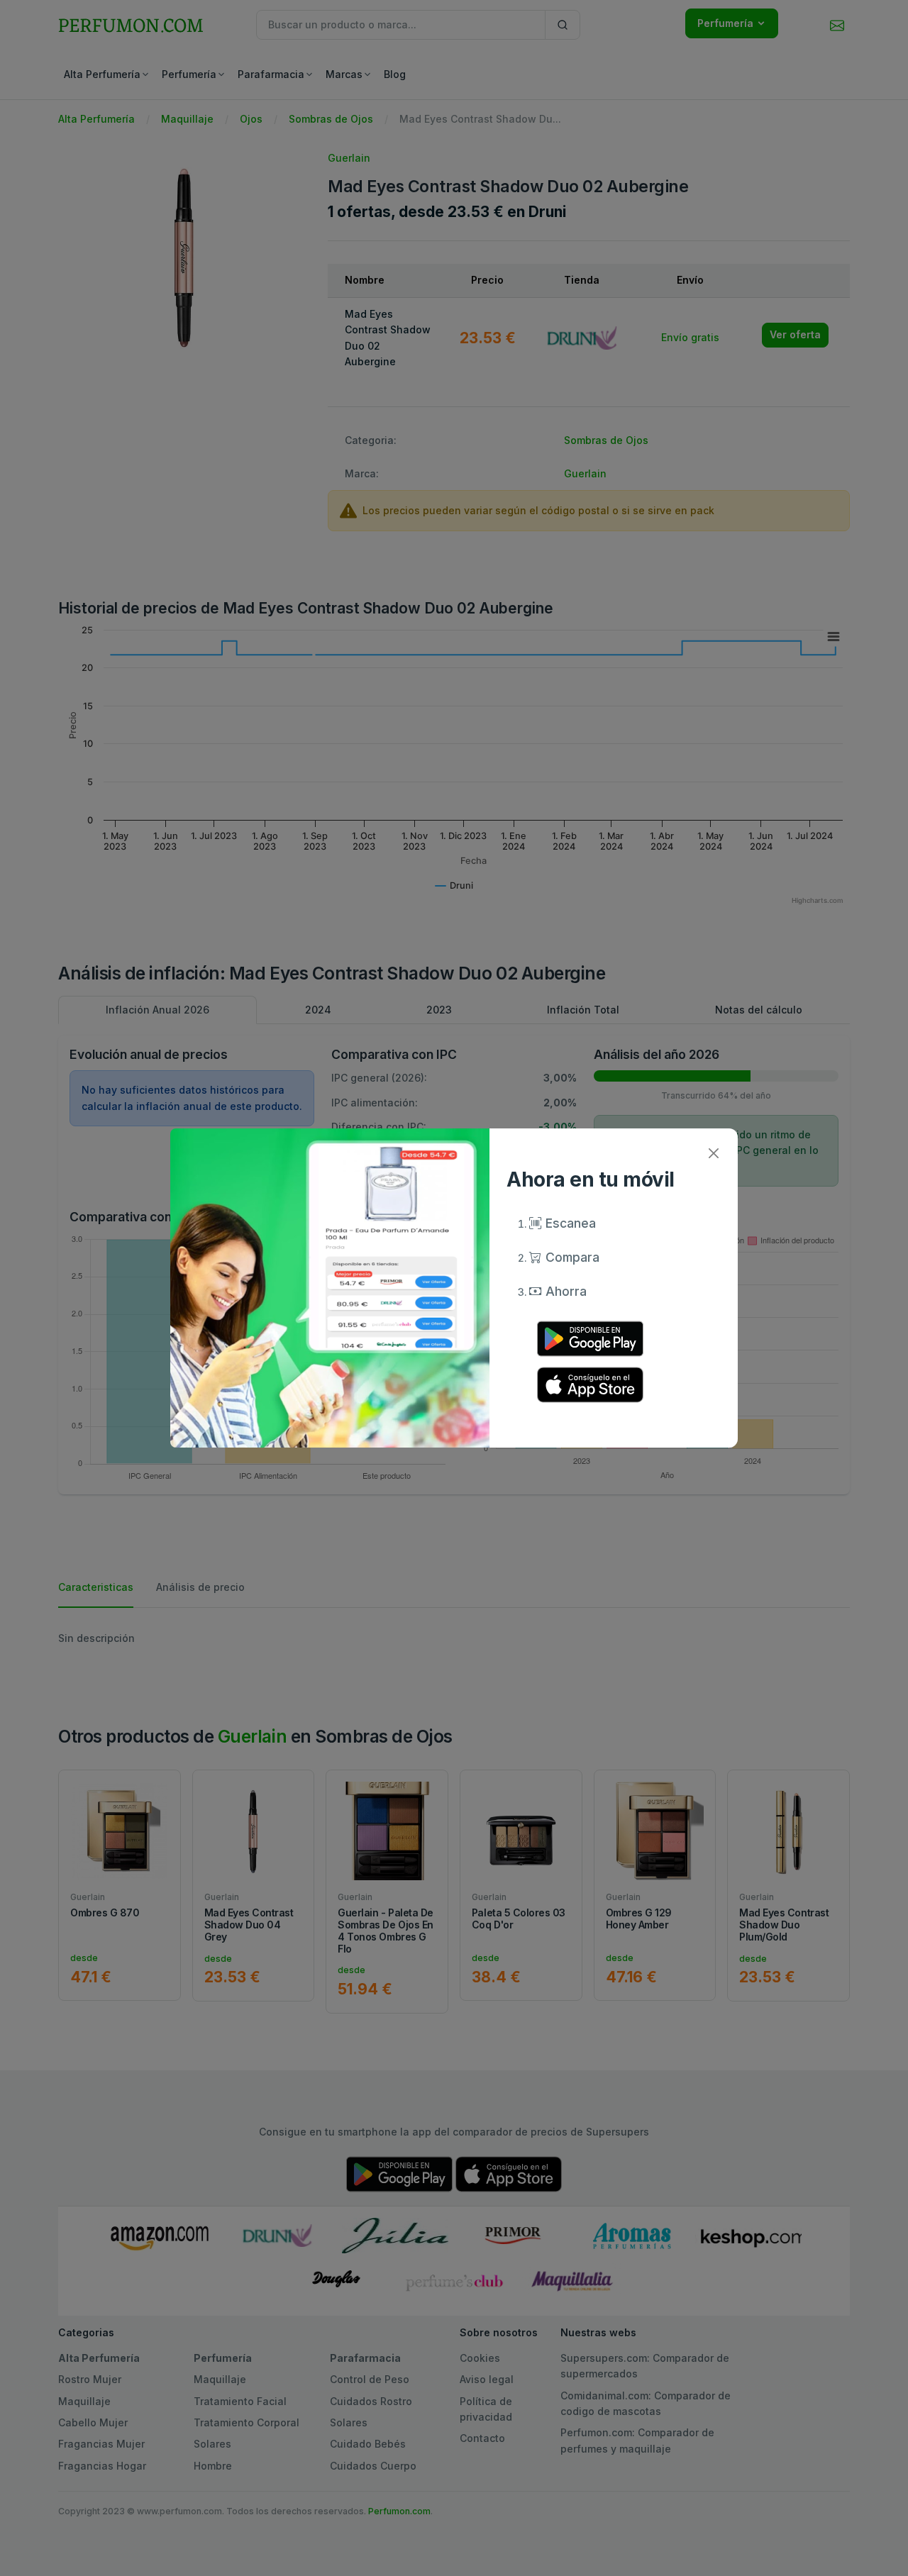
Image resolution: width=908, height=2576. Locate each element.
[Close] (713, 1153)
